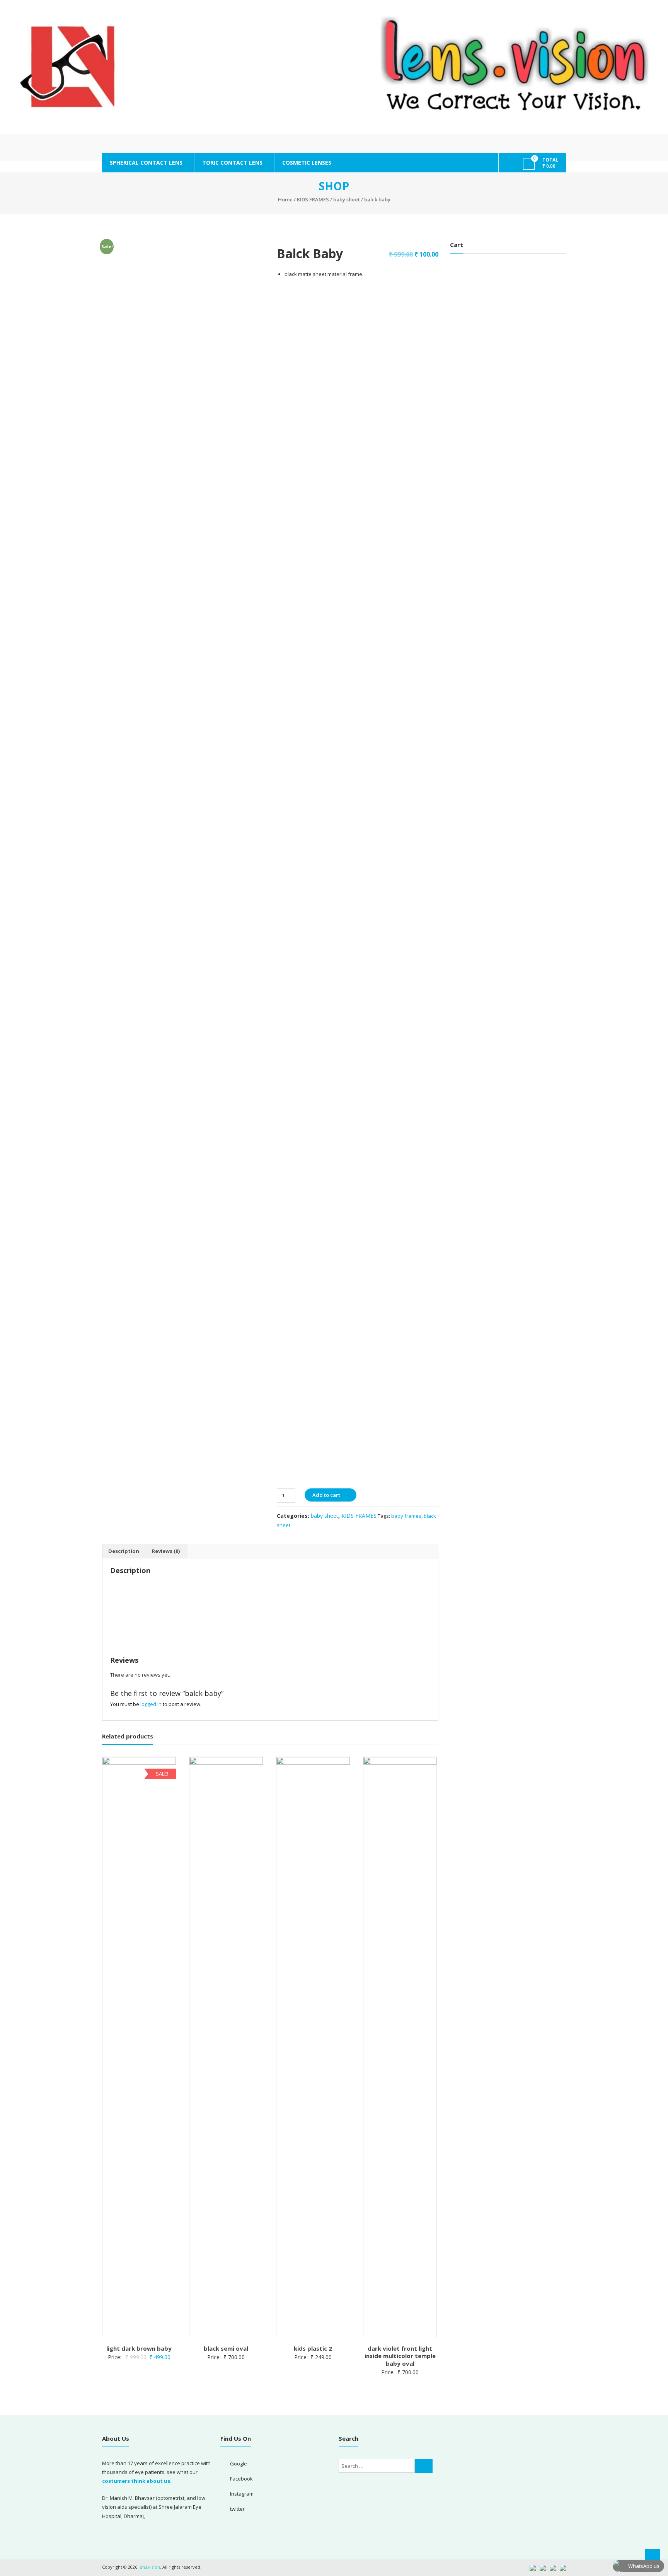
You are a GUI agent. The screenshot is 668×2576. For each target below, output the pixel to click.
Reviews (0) (166, 1551)
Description (124, 1551)
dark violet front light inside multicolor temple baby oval (400, 2356)
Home (285, 199)
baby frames (406, 1516)
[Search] (424, 2466)
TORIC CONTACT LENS (232, 163)
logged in (151, 1704)
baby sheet (347, 199)
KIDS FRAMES (313, 199)
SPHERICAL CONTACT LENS (146, 163)
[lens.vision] (334, 67)
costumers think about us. (137, 2481)
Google (239, 2464)
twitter (237, 2509)
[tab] (124, 1551)
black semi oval (226, 2348)
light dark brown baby (139, 2348)
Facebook (241, 2479)
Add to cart (326, 1495)
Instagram (242, 2494)
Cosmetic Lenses (307, 163)
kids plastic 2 (313, 2348)
